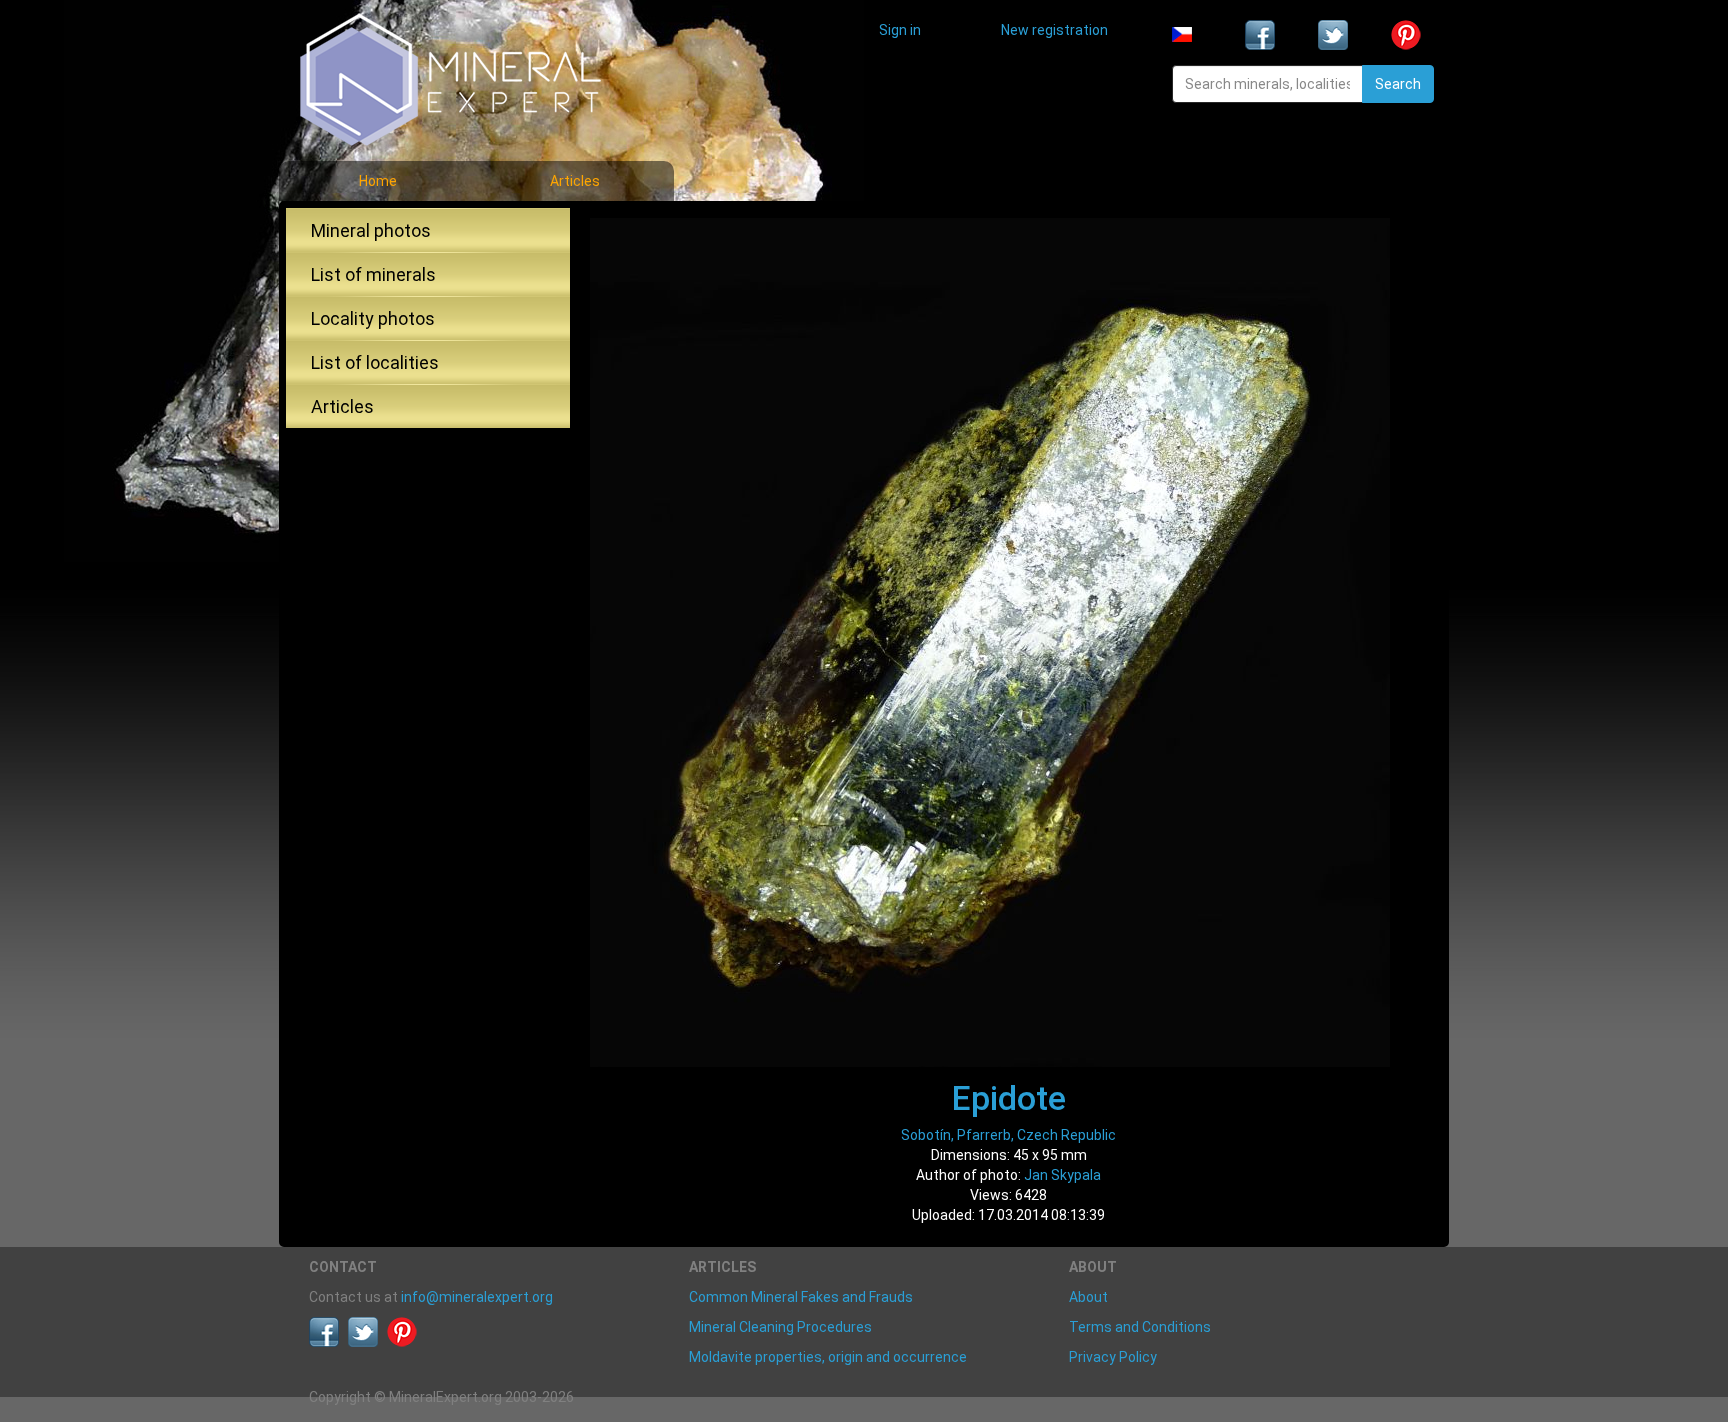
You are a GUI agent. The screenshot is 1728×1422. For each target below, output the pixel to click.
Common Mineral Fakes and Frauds (801, 1297)
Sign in (900, 30)
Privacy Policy (1113, 1357)
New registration (1054, 30)
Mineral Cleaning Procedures (780, 1327)
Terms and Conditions (1140, 1327)
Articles (575, 181)
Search (1398, 84)
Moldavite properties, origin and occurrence (828, 1357)
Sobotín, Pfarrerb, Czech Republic (1008, 1135)
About (1088, 1297)
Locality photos (373, 318)
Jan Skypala (1062, 1175)
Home (378, 181)
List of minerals (373, 274)
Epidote (1009, 1098)
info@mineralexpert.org (477, 1297)
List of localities (375, 362)
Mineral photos (371, 230)
